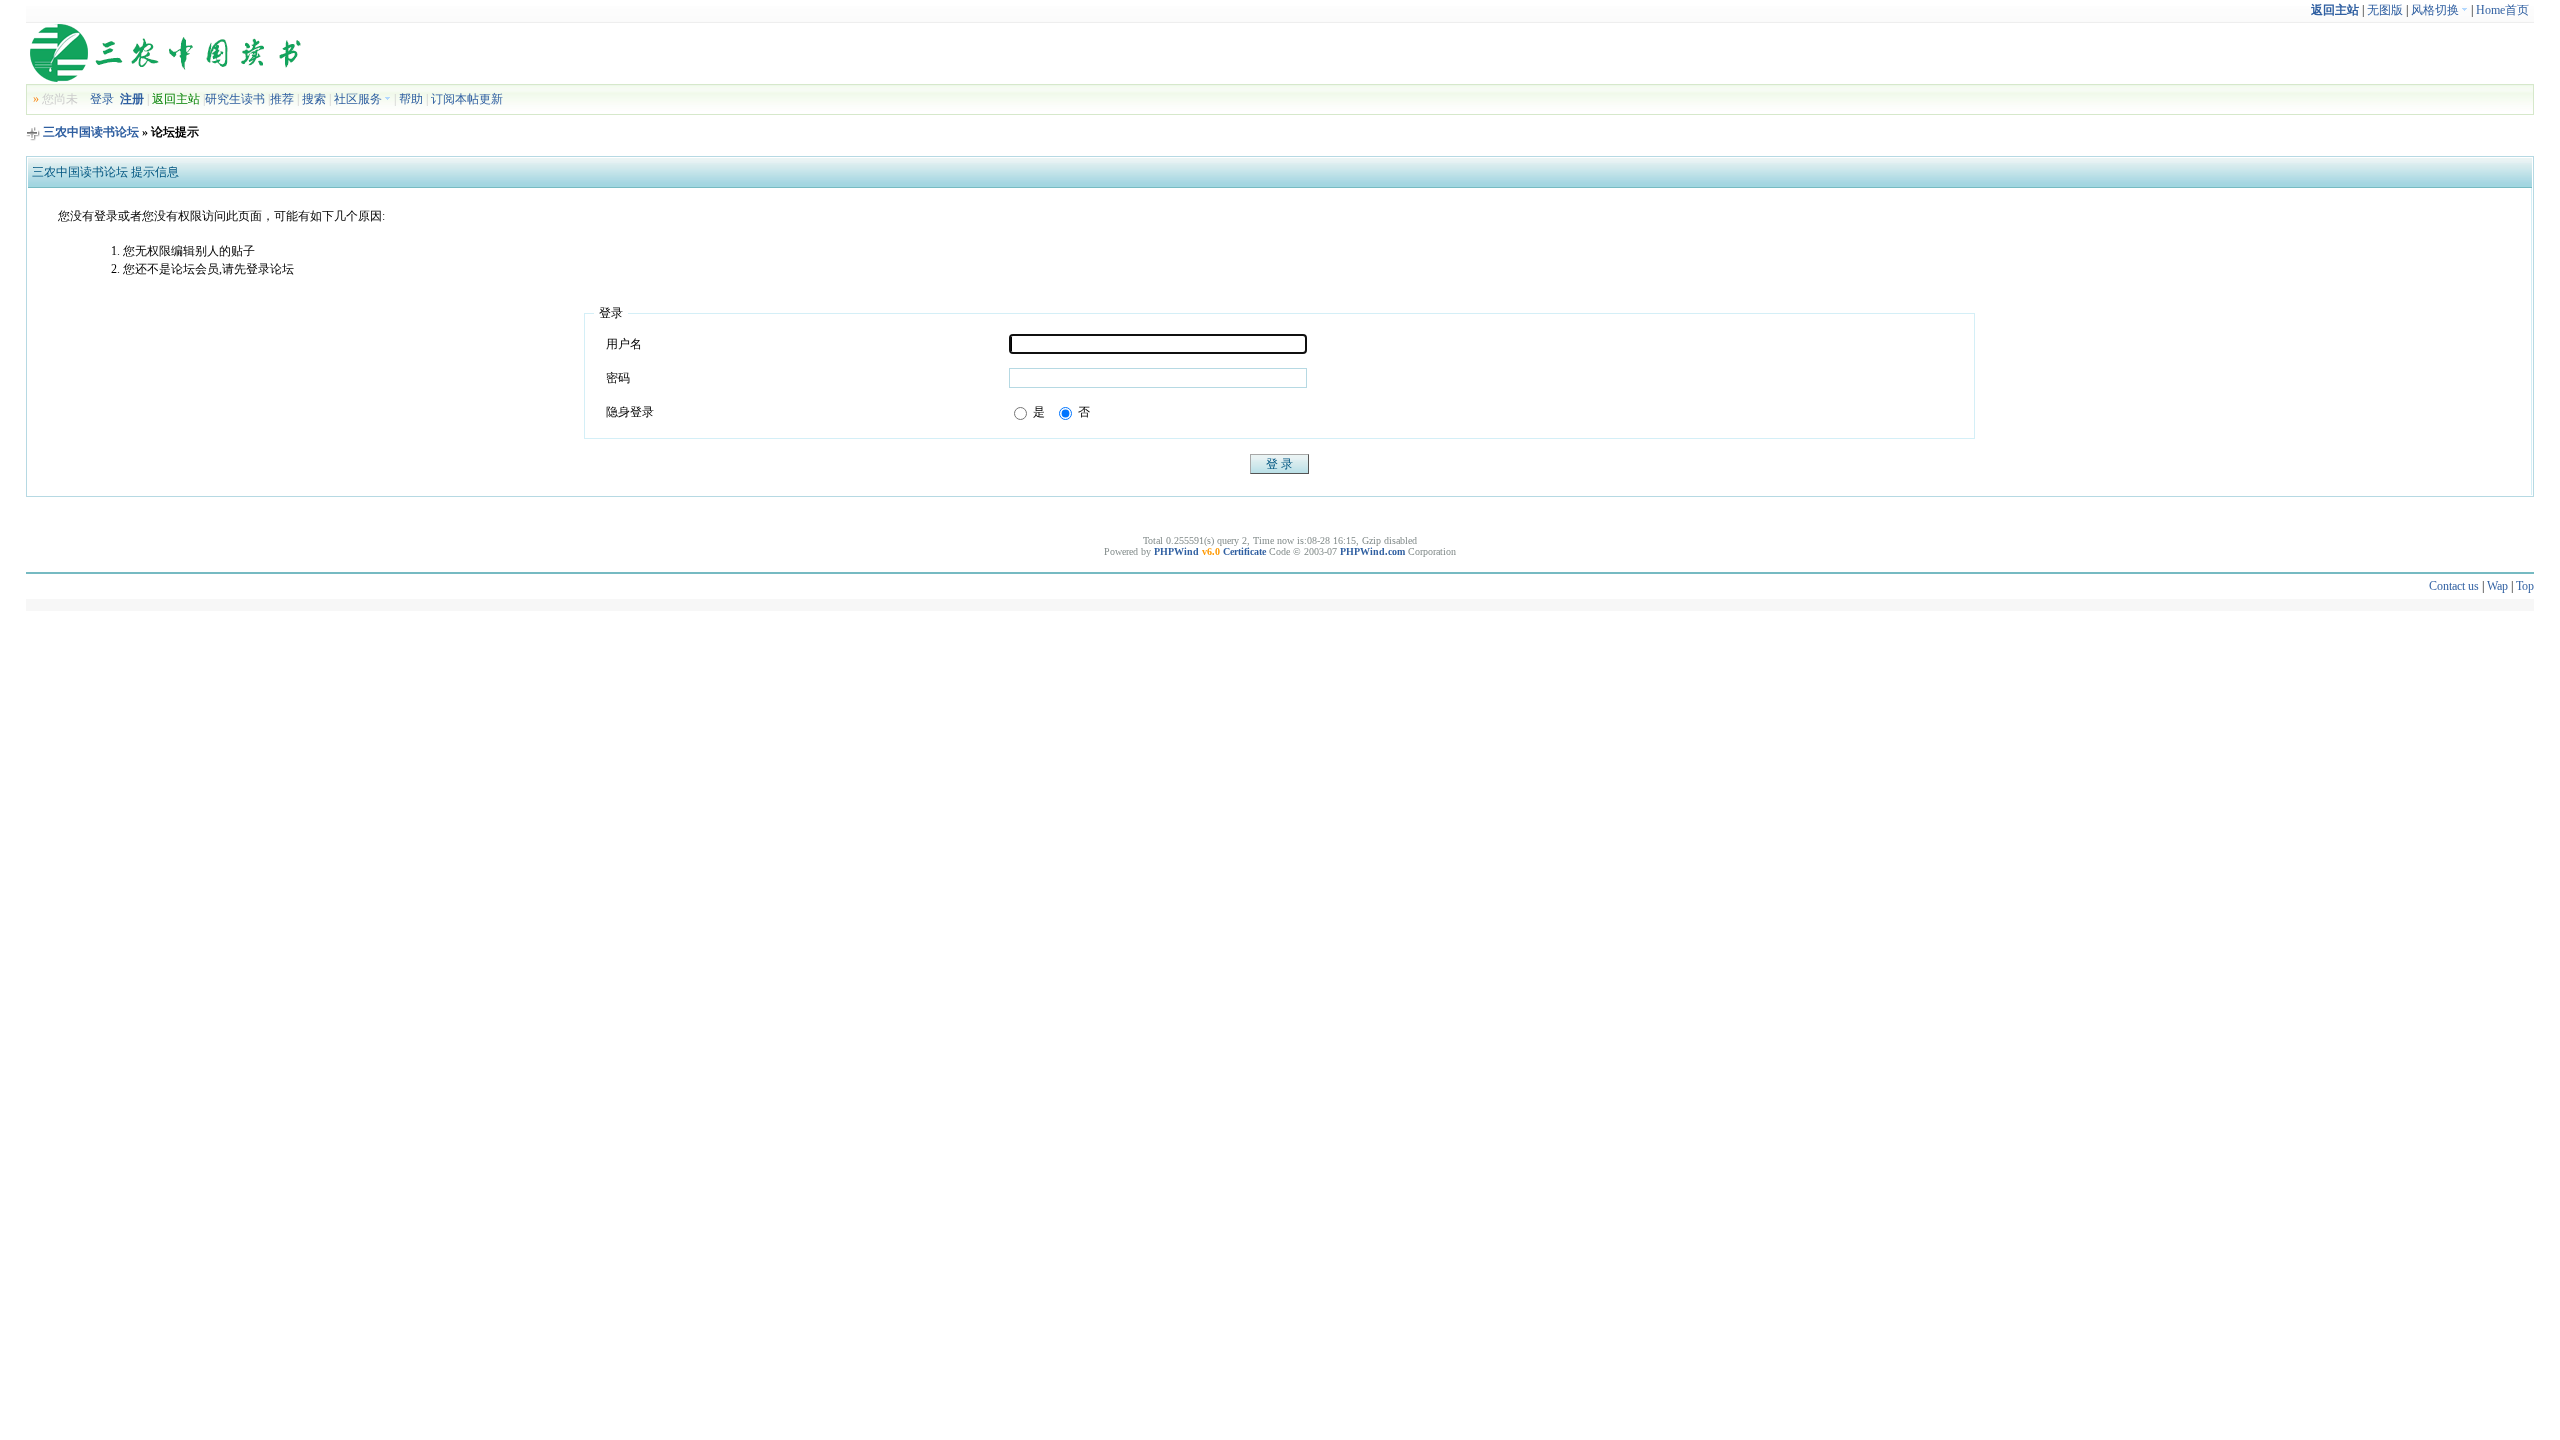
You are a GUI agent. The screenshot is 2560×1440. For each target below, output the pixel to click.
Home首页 (2502, 10)
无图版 (2385, 10)
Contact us (2454, 586)
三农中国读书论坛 (91, 132)
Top (2525, 586)
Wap (2497, 586)
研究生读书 (235, 99)
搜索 (314, 99)
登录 (102, 99)
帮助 (411, 99)
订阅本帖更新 (467, 99)
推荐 (282, 99)
